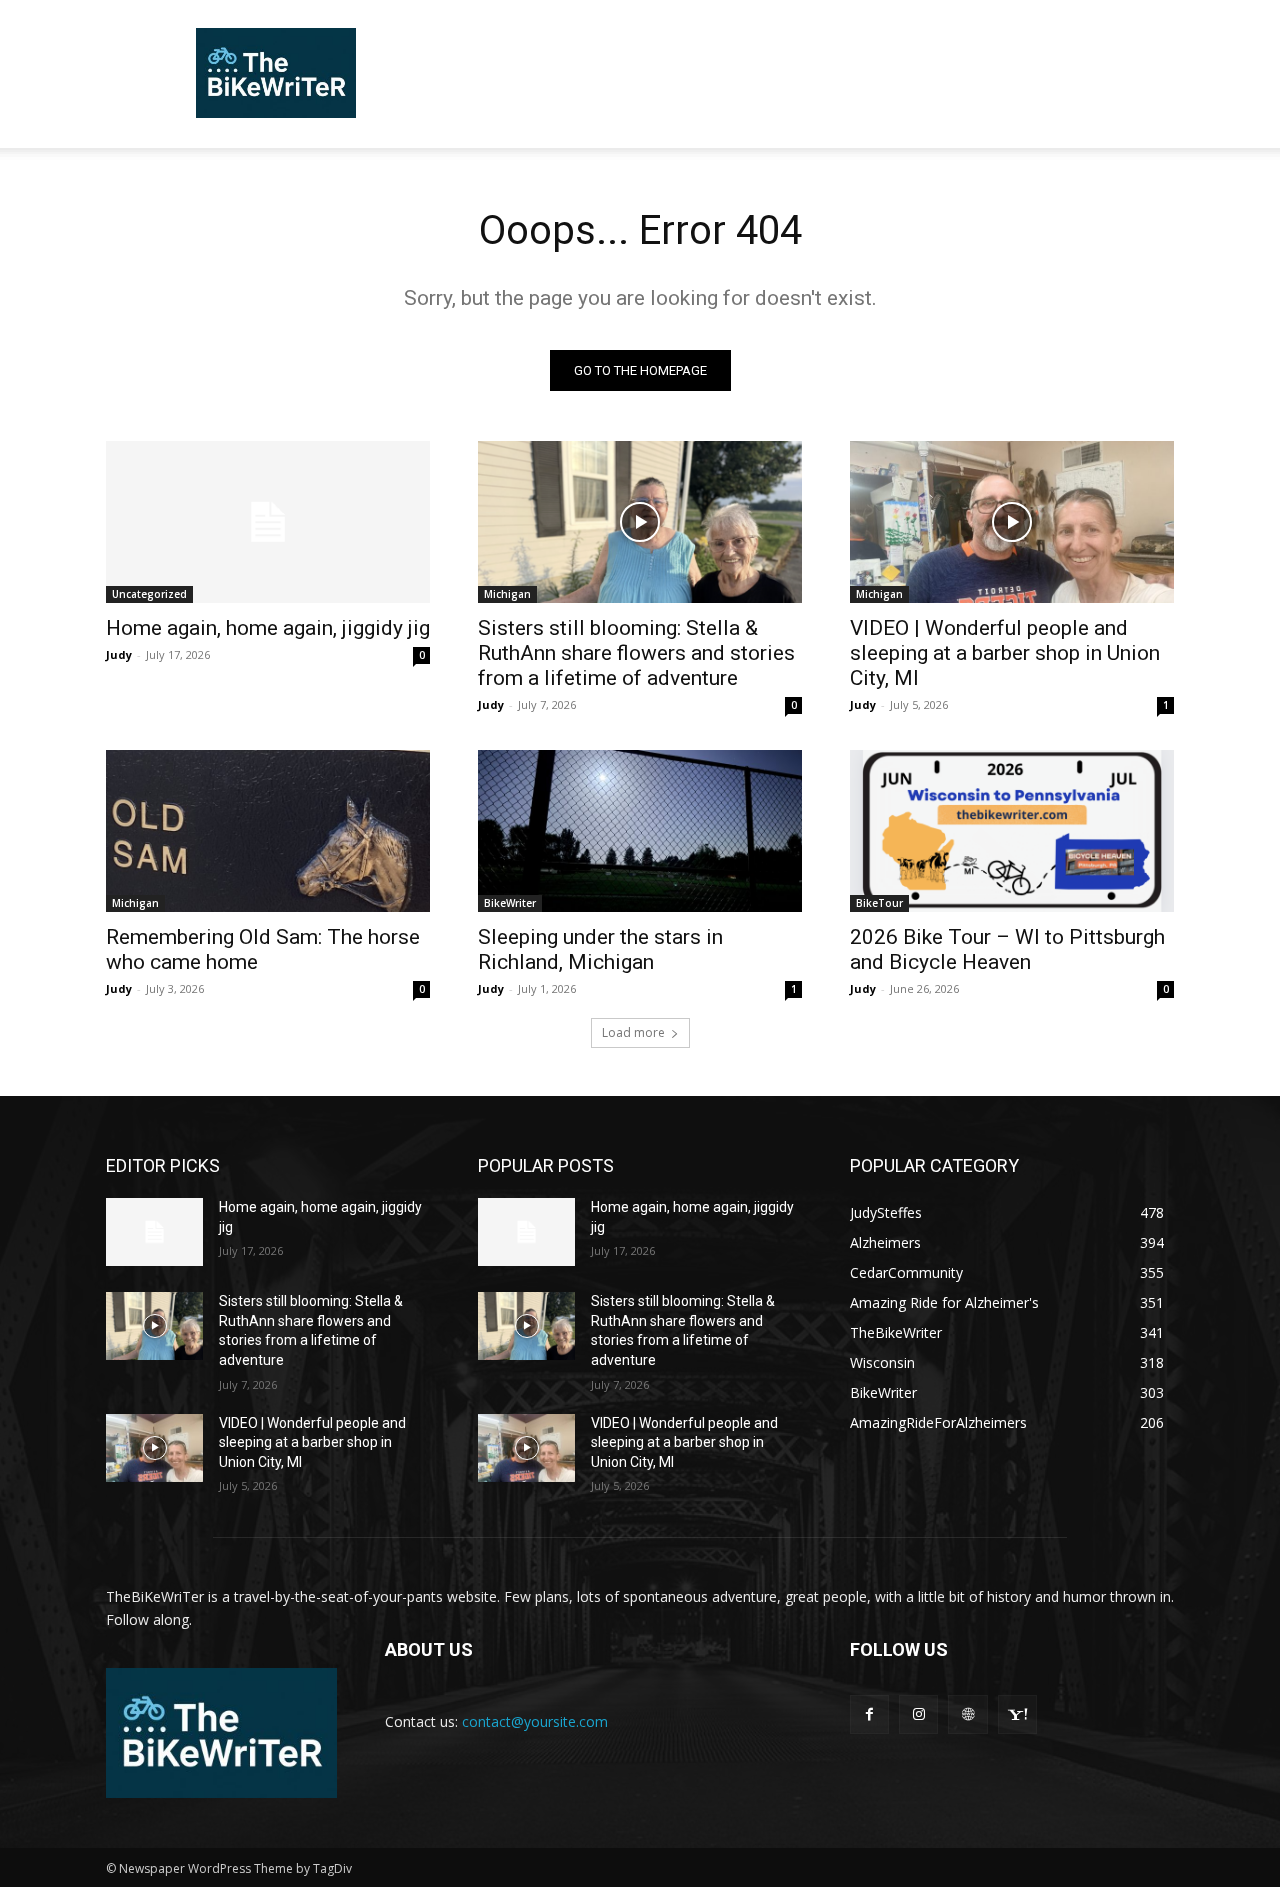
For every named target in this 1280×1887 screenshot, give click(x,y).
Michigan (507, 594)
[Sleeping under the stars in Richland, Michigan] (640, 831)
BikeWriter (510, 903)
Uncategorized (149, 594)
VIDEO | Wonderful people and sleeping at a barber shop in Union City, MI (1005, 653)
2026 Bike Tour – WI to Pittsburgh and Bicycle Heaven (1007, 949)
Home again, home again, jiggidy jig (268, 628)
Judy (119, 654)
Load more (633, 1032)
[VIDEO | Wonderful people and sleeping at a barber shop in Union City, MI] (1012, 522)
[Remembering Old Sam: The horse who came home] (268, 831)
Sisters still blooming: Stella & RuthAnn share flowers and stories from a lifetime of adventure (636, 653)
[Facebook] (869, 1714)
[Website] (967, 1714)
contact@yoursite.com (535, 1721)
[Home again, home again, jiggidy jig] (268, 522)
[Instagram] (918, 1714)
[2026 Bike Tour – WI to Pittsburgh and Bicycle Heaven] (1012, 831)
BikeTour (879, 903)
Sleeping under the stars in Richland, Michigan (600, 949)
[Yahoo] (1017, 1714)
